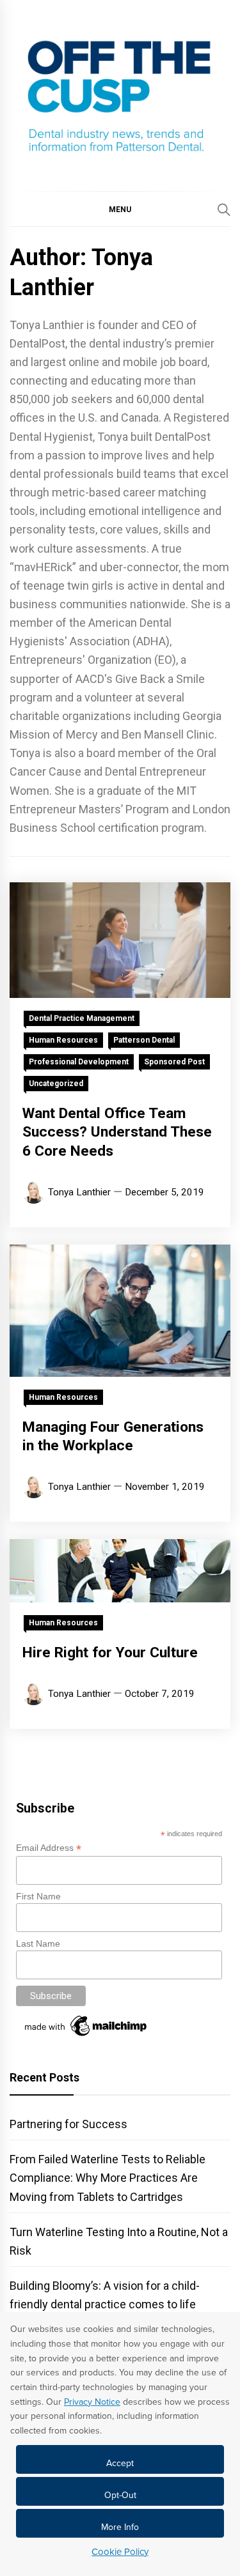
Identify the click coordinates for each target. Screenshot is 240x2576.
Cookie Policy (120, 2552)
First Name (38, 1896)
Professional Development (79, 1062)
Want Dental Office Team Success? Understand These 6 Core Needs (117, 1132)
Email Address (49, 1848)
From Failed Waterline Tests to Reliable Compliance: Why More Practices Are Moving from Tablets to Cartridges (108, 2178)
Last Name (38, 1943)
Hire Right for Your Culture (110, 1652)
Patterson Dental (144, 1040)
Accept (120, 2463)
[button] (120, 209)
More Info (120, 2527)
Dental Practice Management (82, 1018)
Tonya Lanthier (79, 1192)
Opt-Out (120, 2495)
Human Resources (63, 1040)
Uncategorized (56, 1084)
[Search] (224, 210)
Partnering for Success (68, 2124)
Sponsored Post (174, 1062)
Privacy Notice (92, 2402)
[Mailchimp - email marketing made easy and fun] (86, 2036)
